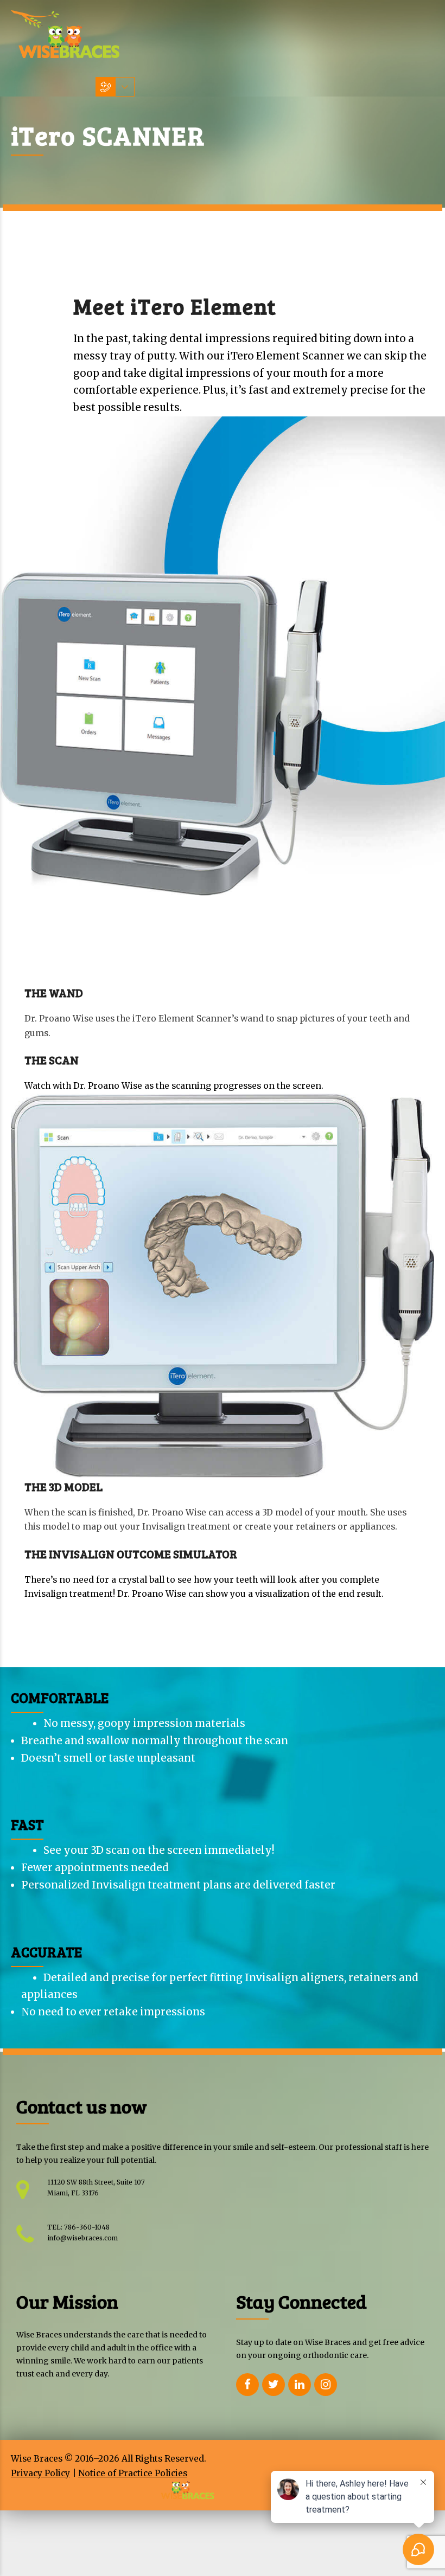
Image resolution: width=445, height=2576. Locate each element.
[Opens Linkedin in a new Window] (300, 2385)
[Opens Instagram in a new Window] (326, 2385)
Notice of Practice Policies (133, 2473)
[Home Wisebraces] (65, 34)
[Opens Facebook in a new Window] (247, 2385)
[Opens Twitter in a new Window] (274, 2385)
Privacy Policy (40, 2473)
